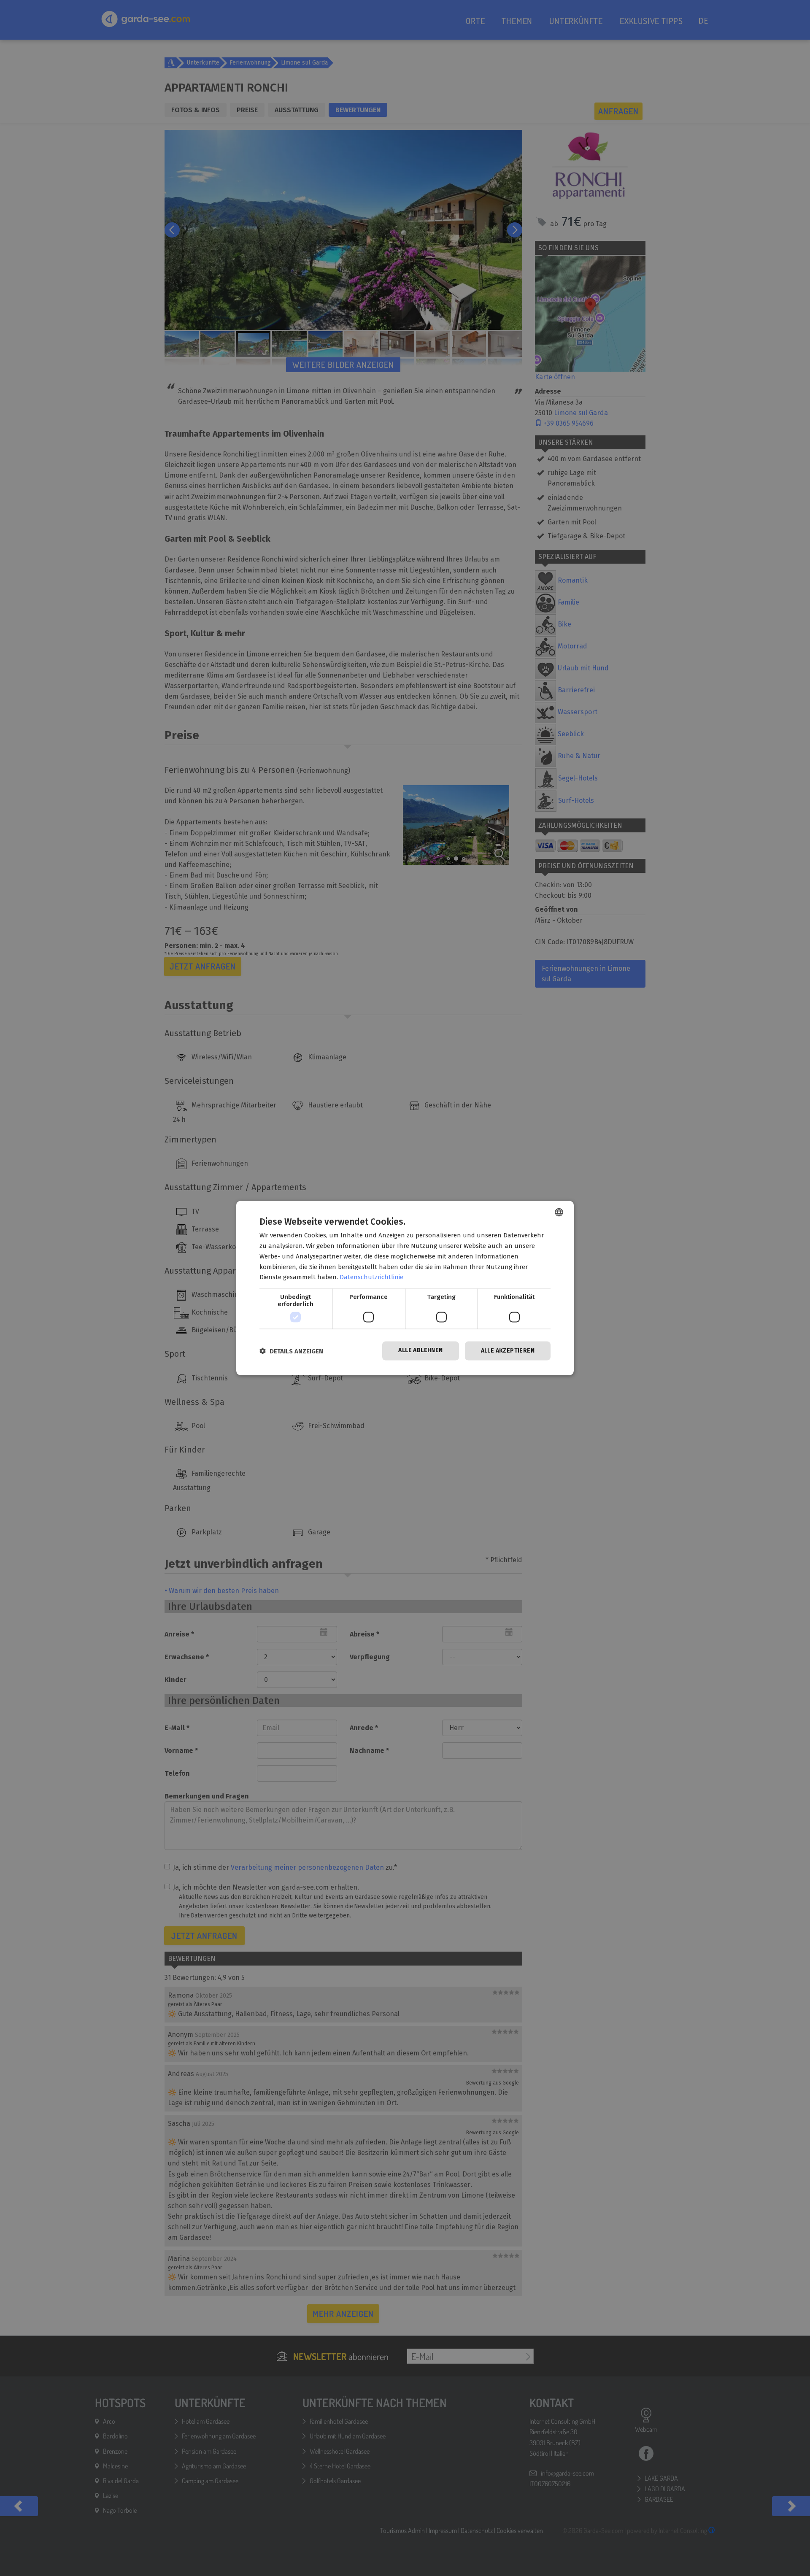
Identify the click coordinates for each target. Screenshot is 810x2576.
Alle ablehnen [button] (420, 1350)
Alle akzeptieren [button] (508, 1351)
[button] (291, 1351)
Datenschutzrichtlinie (371, 1277)
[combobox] (559, 1212)
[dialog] (405, 1288)
